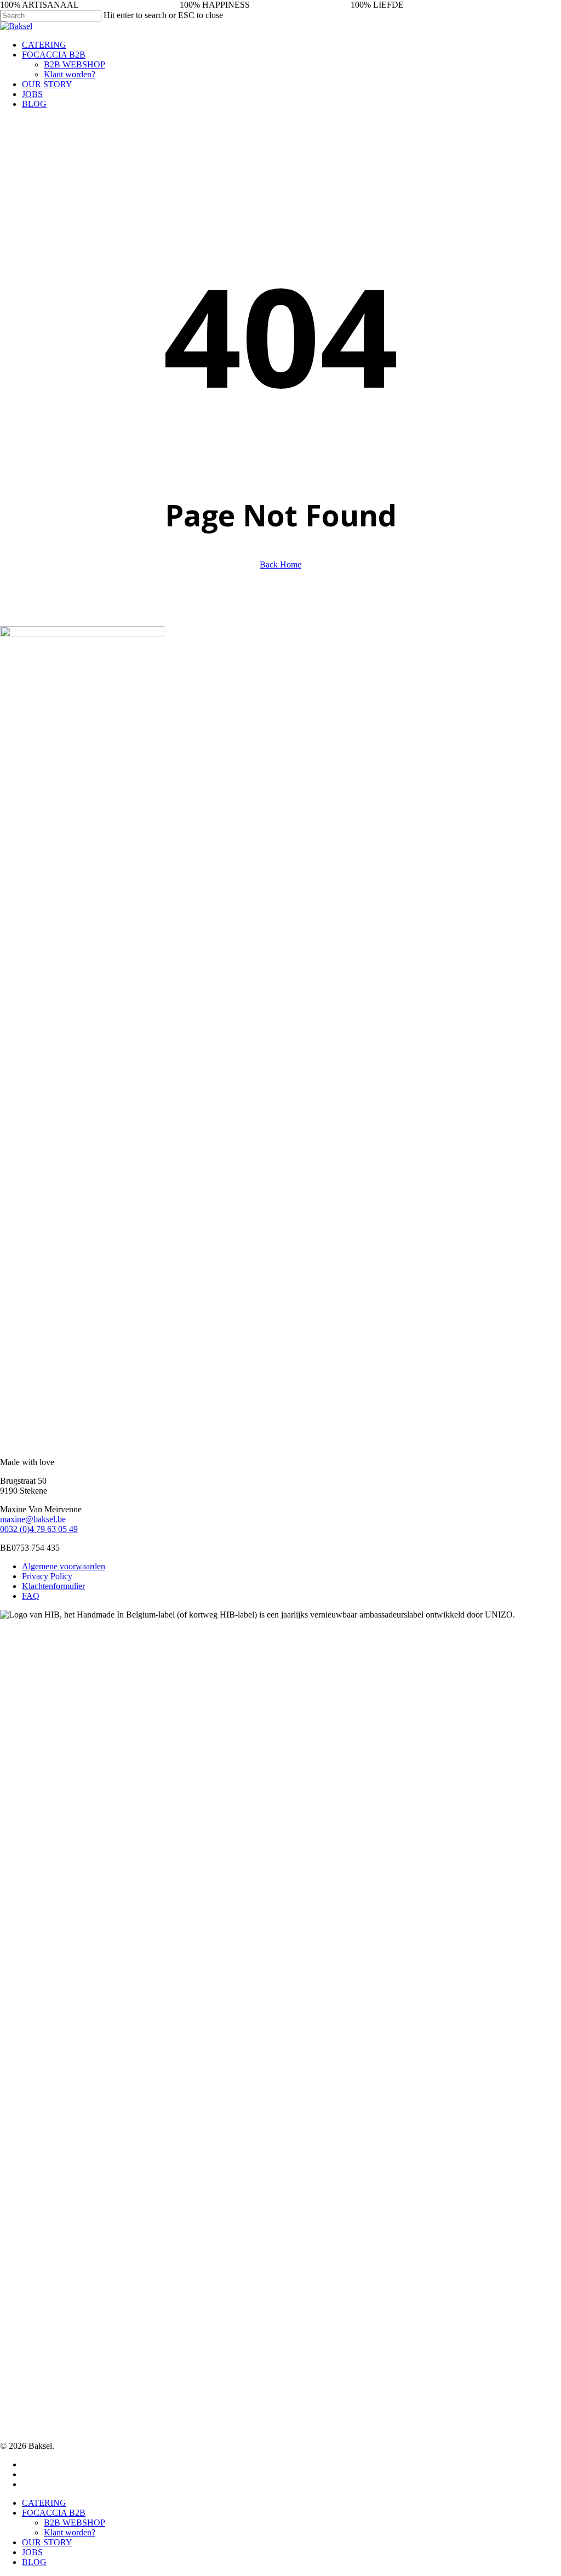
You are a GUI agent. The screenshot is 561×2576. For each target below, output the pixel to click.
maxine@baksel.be (33, 1519)
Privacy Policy (47, 1576)
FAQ (31, 1596)
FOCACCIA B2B (54, 2513)
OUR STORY (47, 2542)
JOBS (32, 2552)
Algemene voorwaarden (64, 1566)
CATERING (44, 2503)
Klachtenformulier (53, 1586)
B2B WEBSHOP (75, 2523)
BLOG (34, 2562)
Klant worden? (70, 2532)
